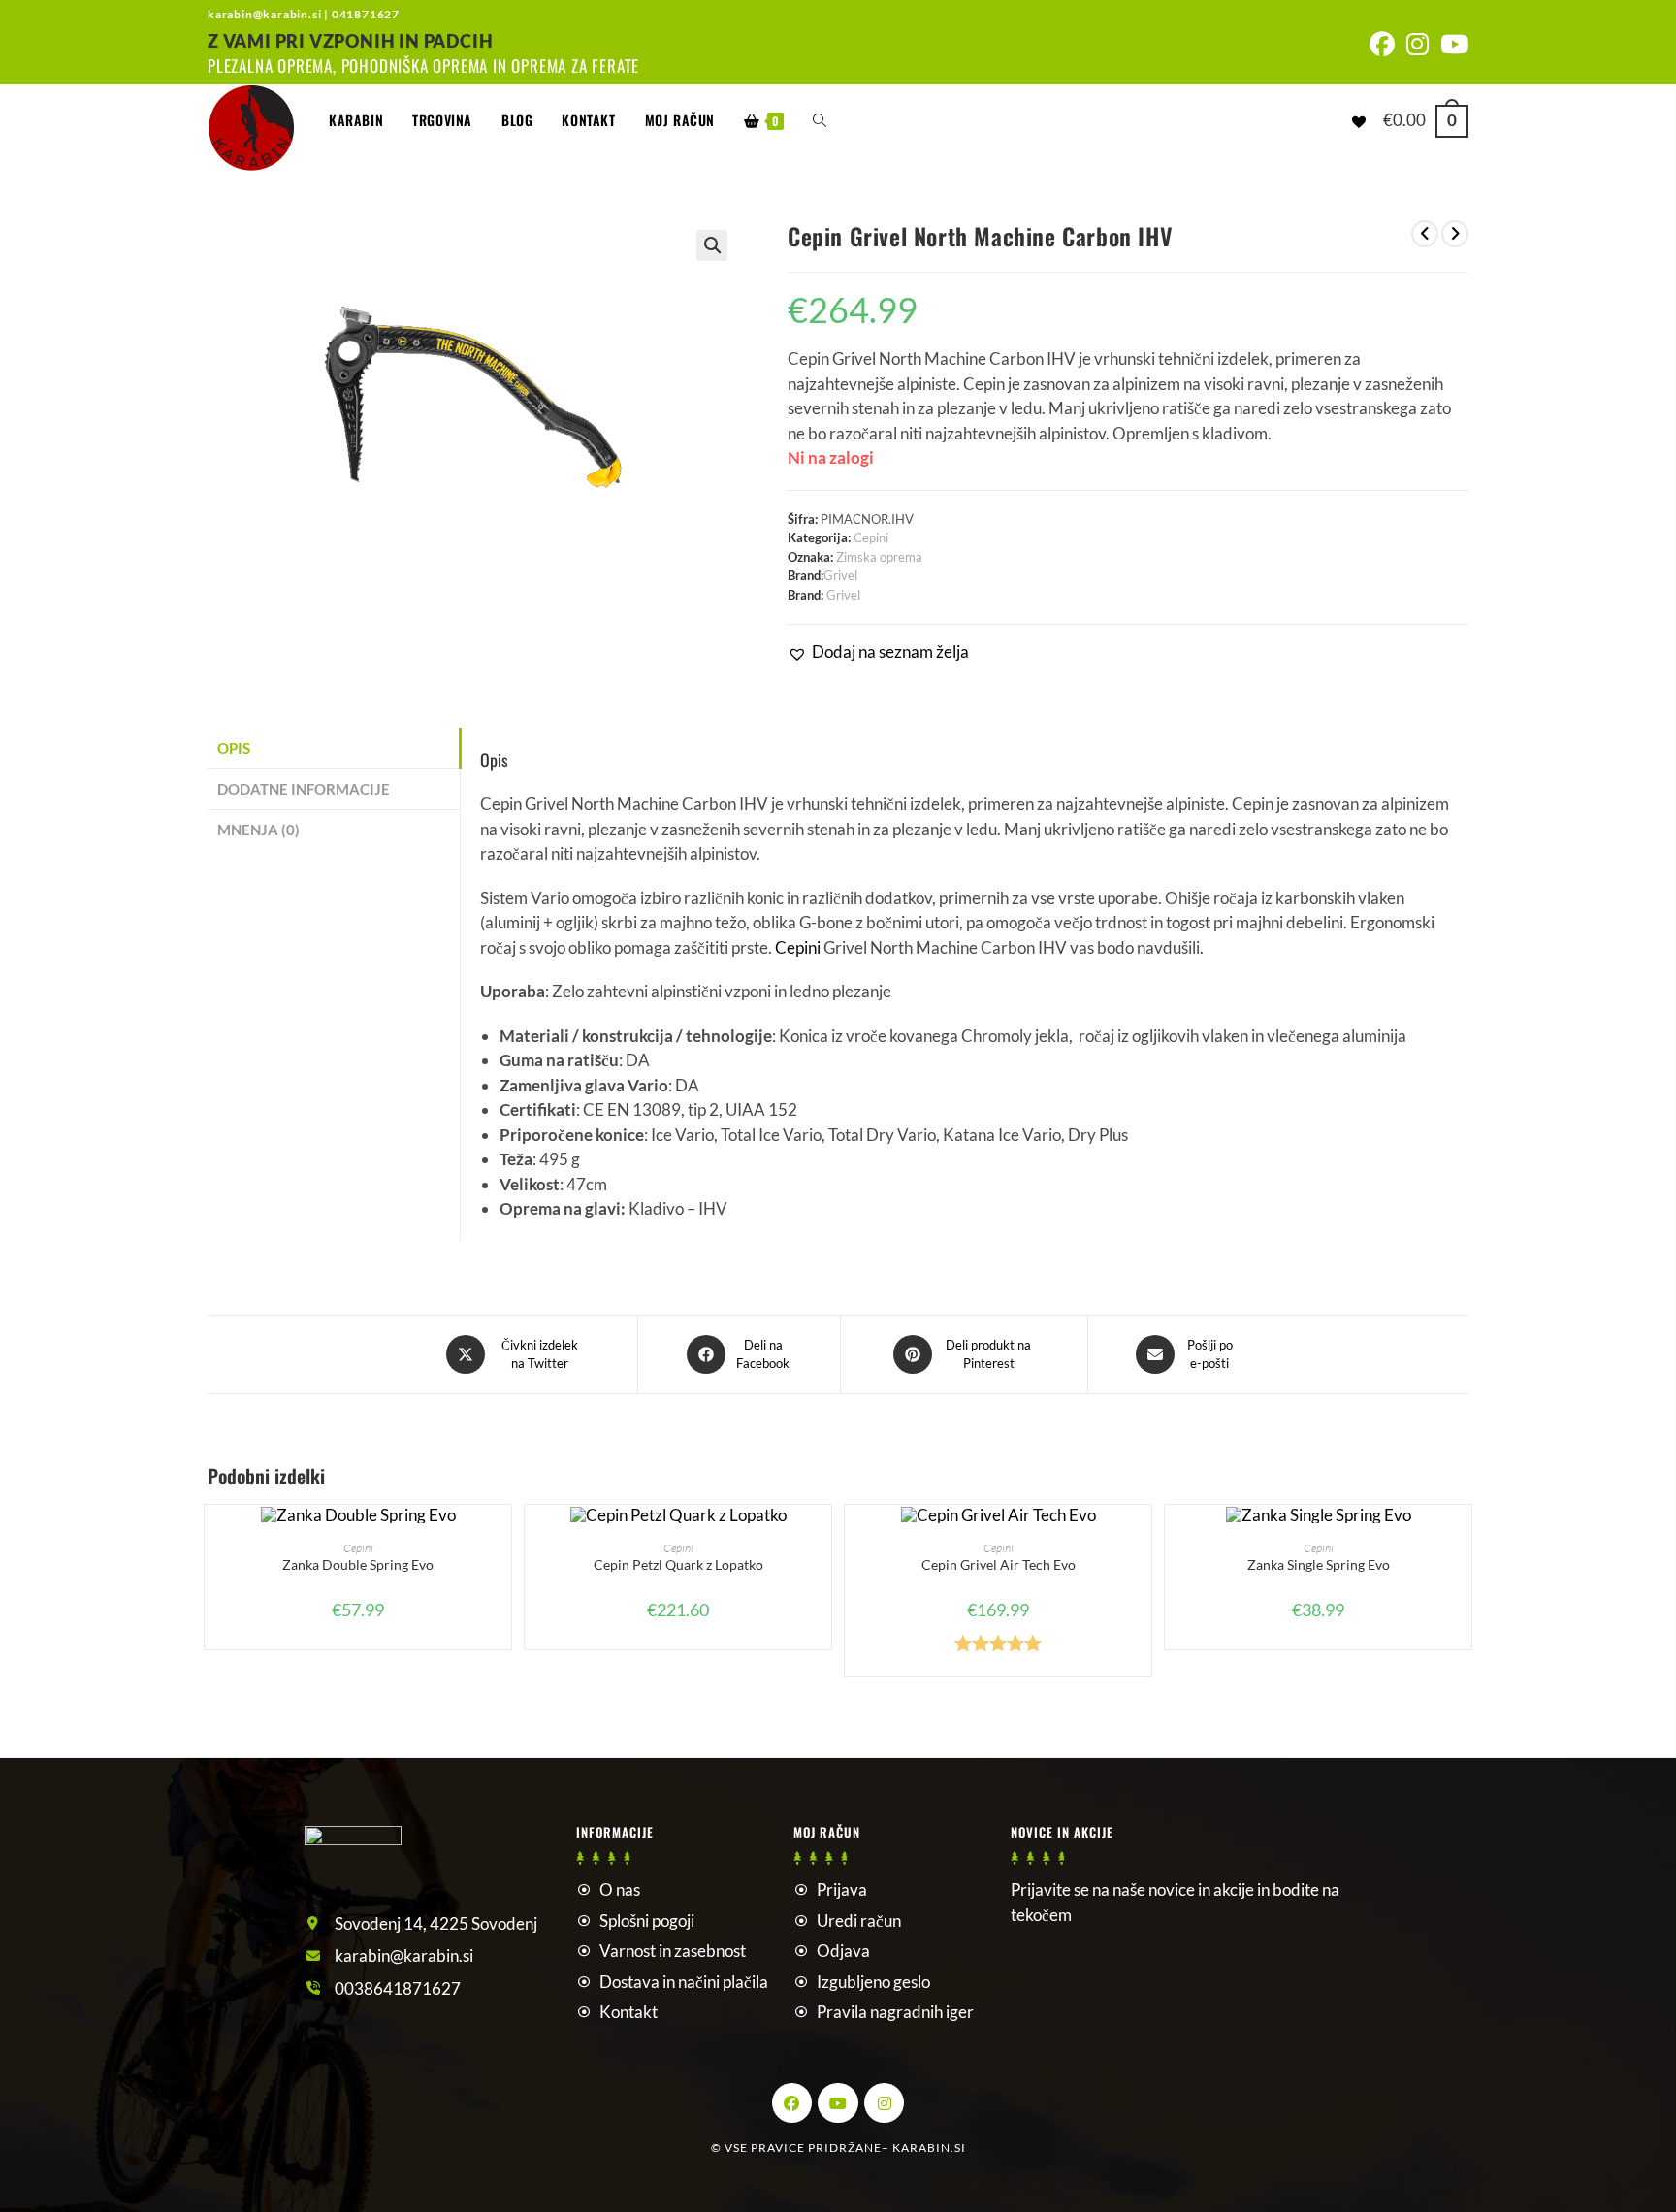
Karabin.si (929, 2147)
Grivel (840, 575)
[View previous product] (1425, 234)
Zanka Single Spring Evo (1319, 1564)
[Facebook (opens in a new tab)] (1382, 45)
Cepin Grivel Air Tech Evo (999, 1564)
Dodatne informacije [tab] (304, 789)
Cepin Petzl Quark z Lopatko (678, 1564)
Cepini (871, 537)
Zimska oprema (879, 557)
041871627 (366, 14)
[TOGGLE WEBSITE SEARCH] (820, 120)
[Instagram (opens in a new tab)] (1418, 45)
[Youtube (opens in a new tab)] (1451, 45)
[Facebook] (792, 2103)
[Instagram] (885, 2103)
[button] (712, 245)
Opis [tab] (234, 748)
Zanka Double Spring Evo (358, 1564)
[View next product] (1455, 234)
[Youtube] (838, 2103)
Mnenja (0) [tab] (258, 829)
